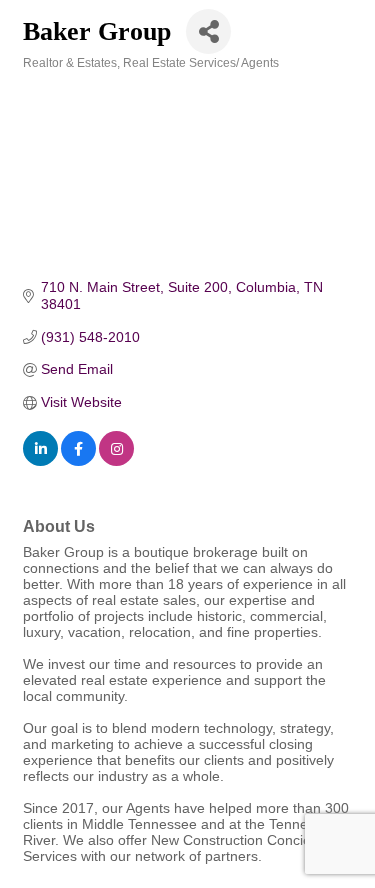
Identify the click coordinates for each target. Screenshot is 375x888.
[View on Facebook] (78, 461)
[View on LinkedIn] (40, 461)
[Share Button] (208, 31)
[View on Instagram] (116, 461)
